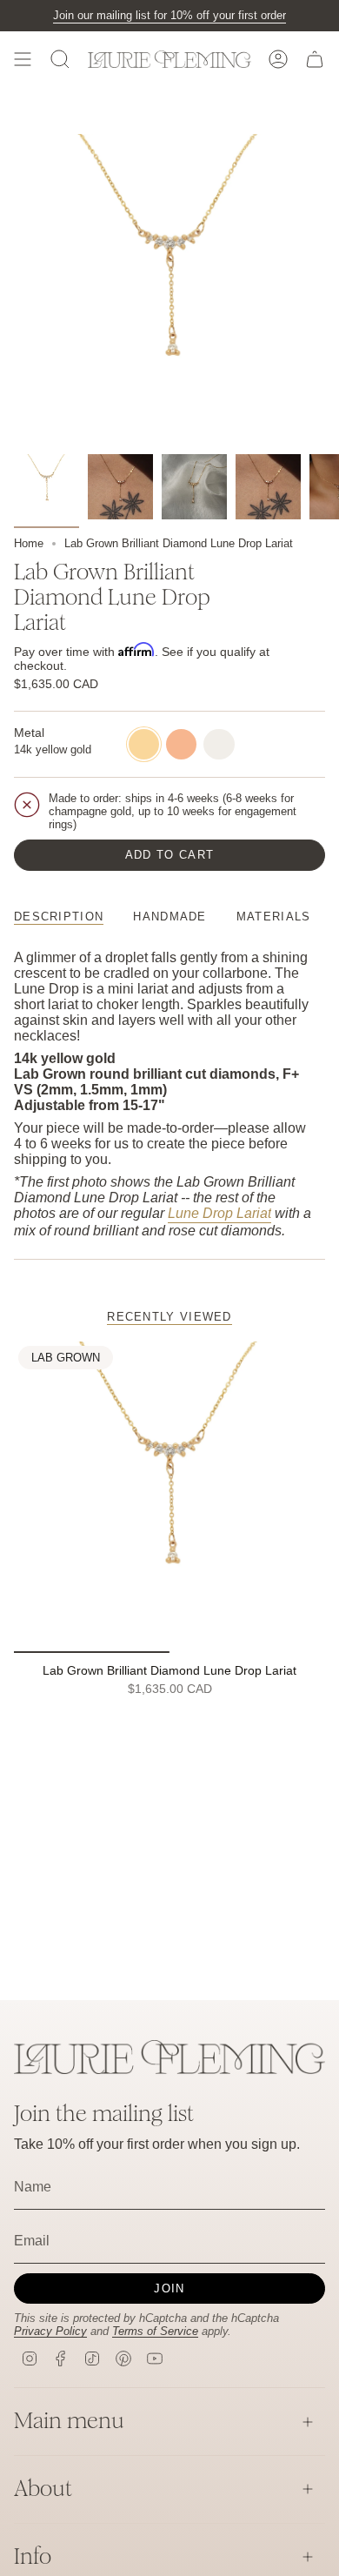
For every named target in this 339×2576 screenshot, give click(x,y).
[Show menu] (23, 59)
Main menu (69, 2421)
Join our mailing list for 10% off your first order (169, 15)
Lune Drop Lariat (219, 1213)
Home (29, 543)
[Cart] (315, 59)
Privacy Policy (50, 2331)
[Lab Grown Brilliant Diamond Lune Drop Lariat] (169, 1497)
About (43, 2489)
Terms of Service (155, 2331)
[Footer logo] (169, 2057)
